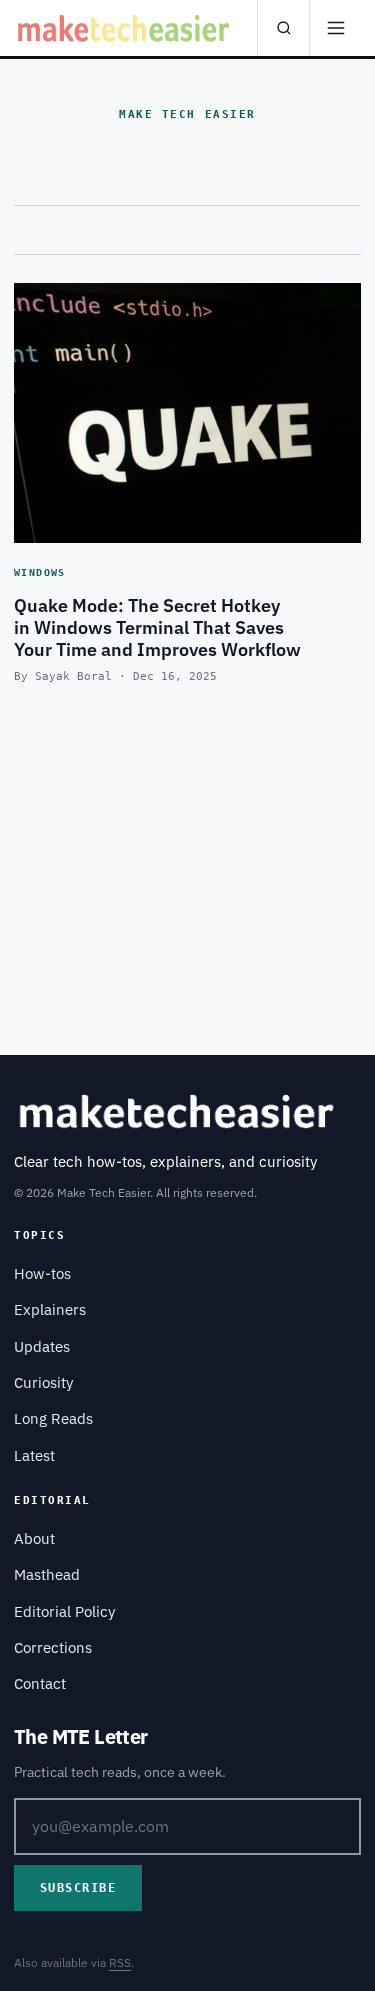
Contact (40, 1683)
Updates (42, 1346)
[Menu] (335, 28)
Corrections (53, 1647)
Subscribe (78, 1888)
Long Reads (53, 1418)
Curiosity (43, 1382)
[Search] (283, 28)
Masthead (47, 1574)
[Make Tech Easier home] (125, 28)
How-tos (42, 1273)
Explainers (50, 1309)
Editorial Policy (64, 1611)
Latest (34, 1455)
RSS (120, 1962)
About (34, 1538)
